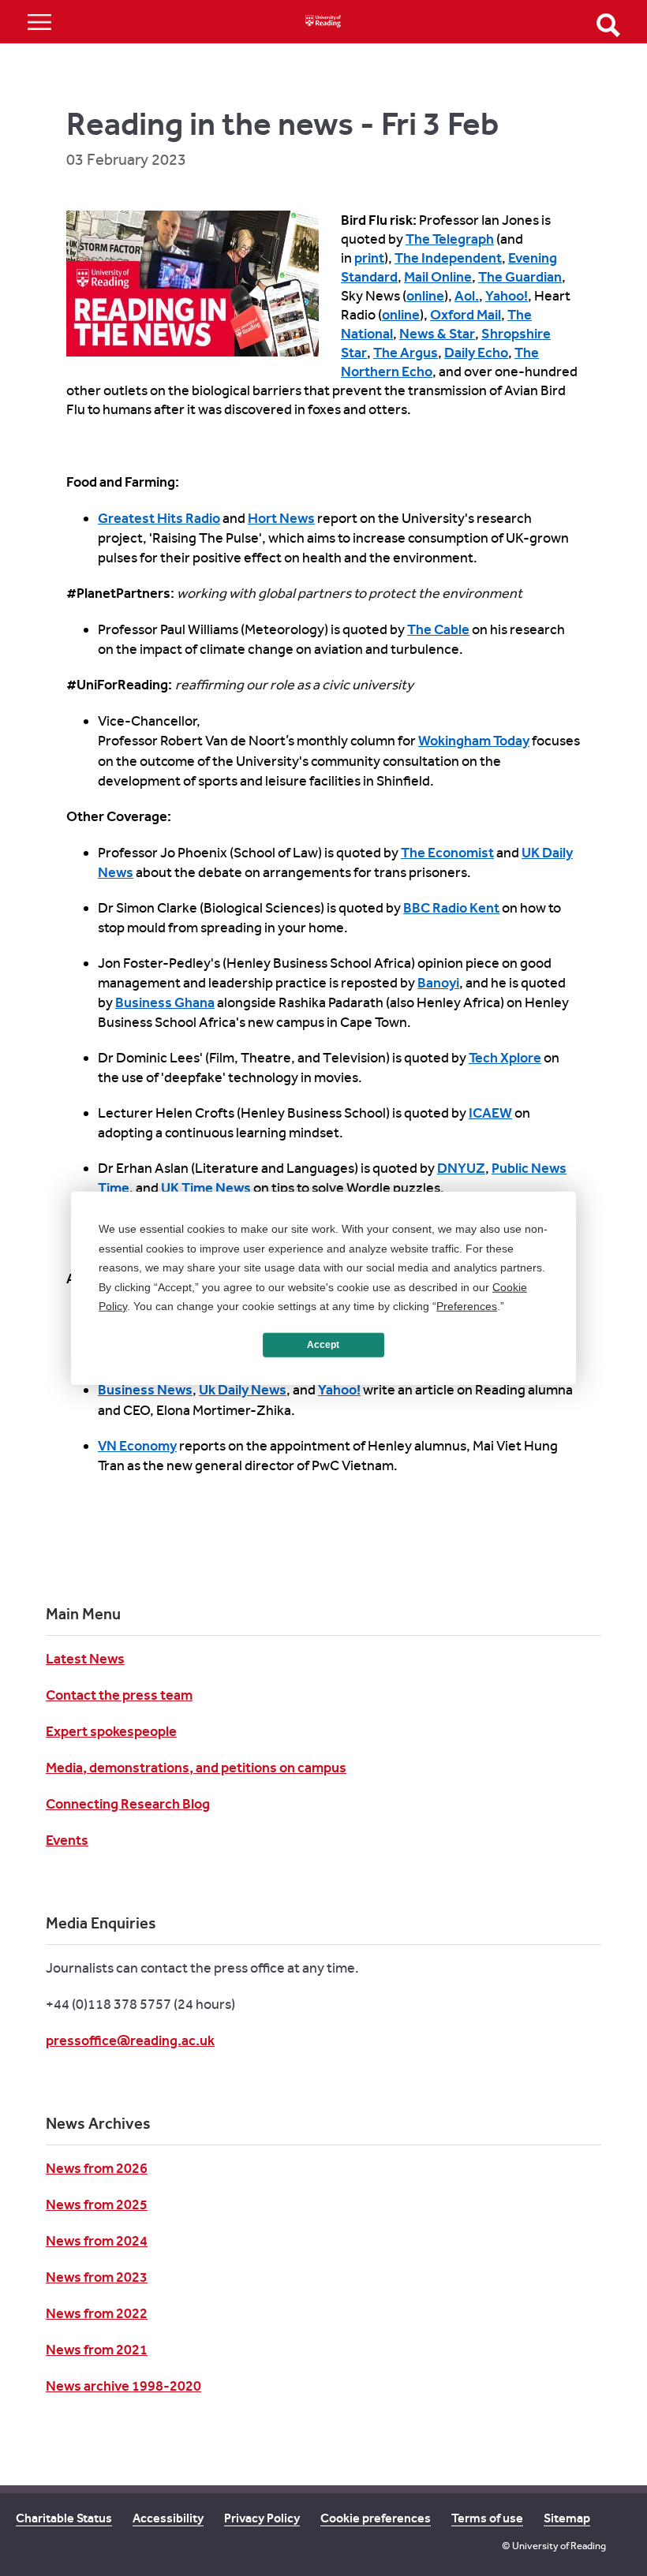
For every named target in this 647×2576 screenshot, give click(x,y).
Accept (323, 1345)
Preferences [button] (467, 1306)
